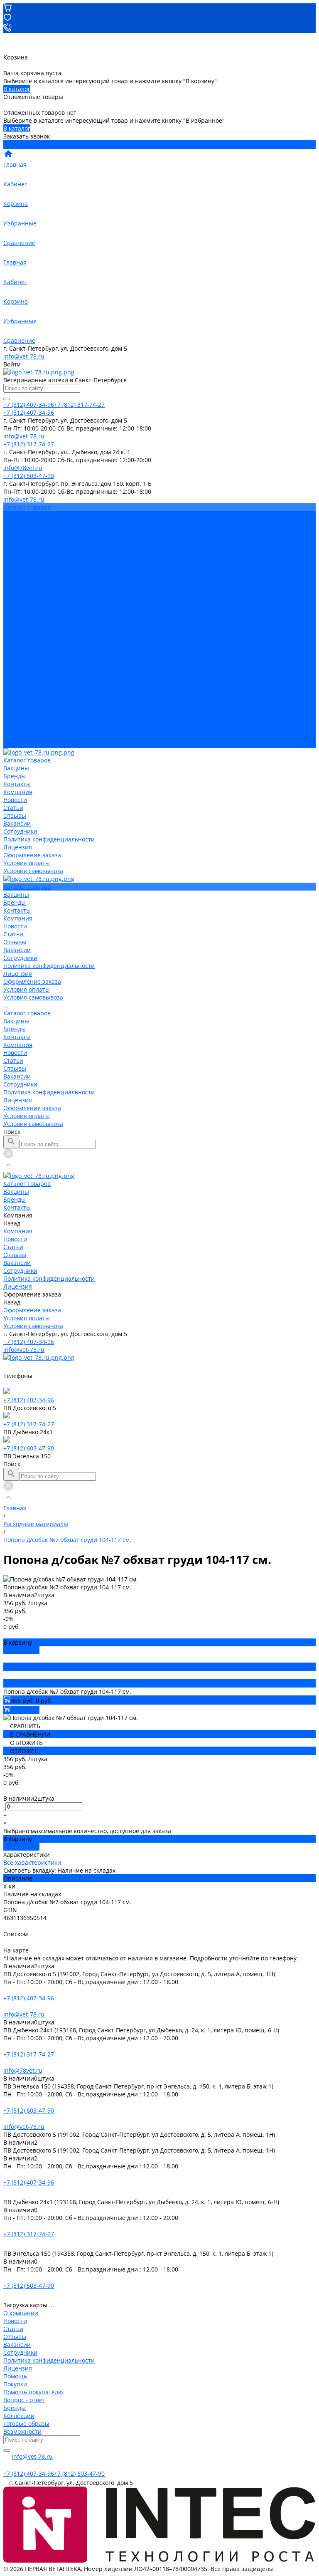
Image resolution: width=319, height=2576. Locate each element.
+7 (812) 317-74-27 (29, 1424)
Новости (15, 547)
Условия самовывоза (33, 618)
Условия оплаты (27, 610)
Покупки (15, 2384)
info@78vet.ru (23, 2070)
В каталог (17, 89)
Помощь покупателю (33, 2392)
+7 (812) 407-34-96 (29, 1342)
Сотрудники (20, 578)
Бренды (15, 650)
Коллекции (19, 2416)
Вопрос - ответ (24, 2400)
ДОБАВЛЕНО (21, 1650)
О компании (21, 2313)
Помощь (15, 2376)
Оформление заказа (32, 729)
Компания (18, 665)
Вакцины (16, 642)
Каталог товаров (27, 634)
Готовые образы (26, 2424)
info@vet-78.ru (24, 356)
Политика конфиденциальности (49, 586)
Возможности (22, 2431)
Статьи (13, 555)
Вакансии (17, 570)
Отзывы (15, 563)
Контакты (17, 657)
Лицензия (18, 594)
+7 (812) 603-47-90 (29, 1448)
